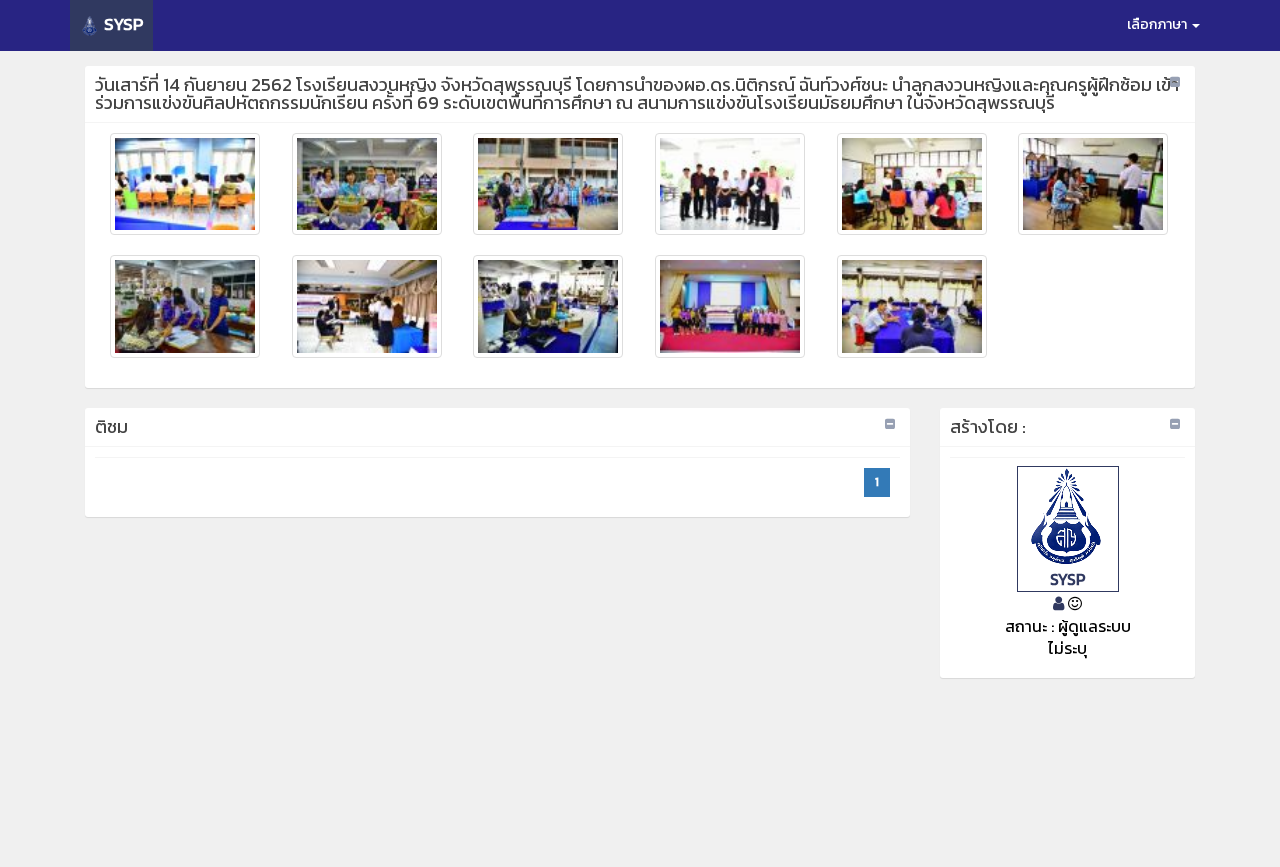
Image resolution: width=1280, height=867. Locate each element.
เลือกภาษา (1158, 24)
